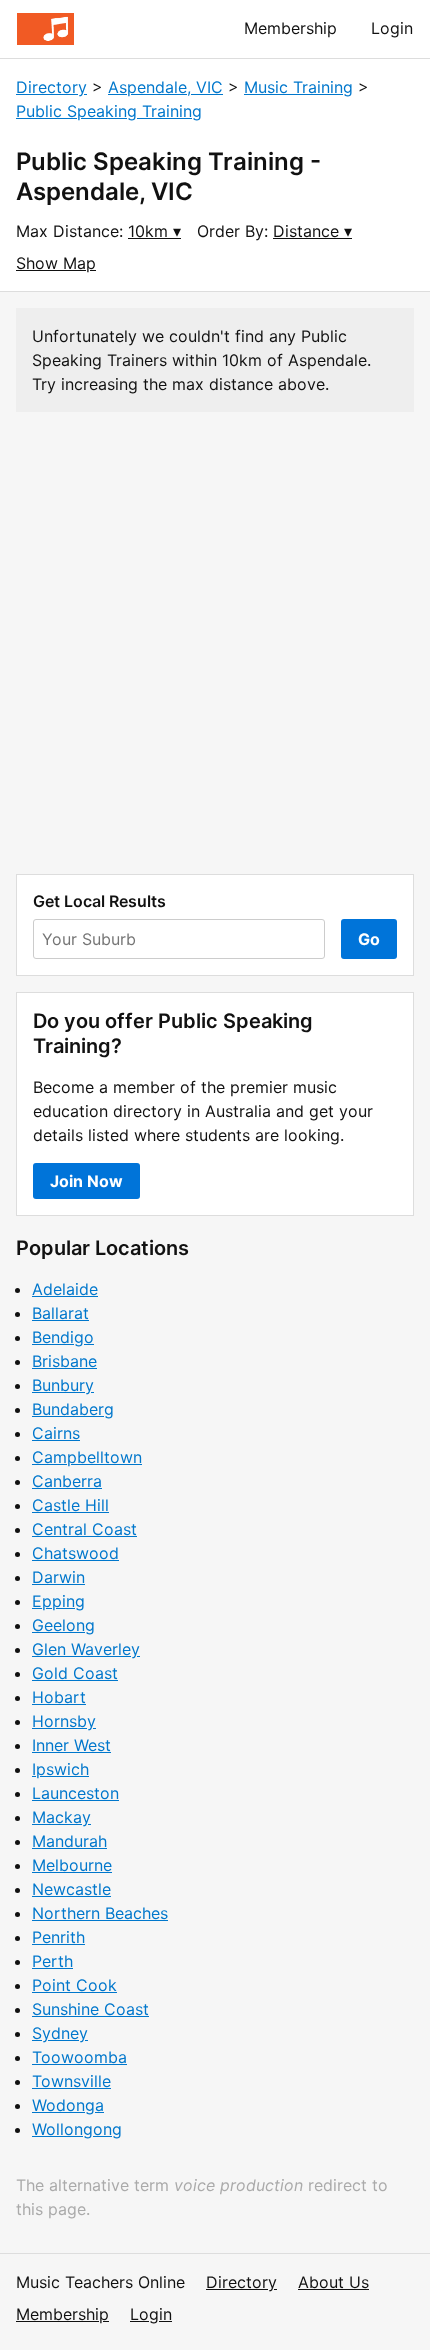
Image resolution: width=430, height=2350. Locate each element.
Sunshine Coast (90, 2009)
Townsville (71, 2081)
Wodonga (68, 2105)
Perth (52, 1961)
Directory (51, 87)
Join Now (86, 1181)
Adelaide (65, 1289)
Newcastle (71, 1889)
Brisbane (64, 1361)
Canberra (67, 1481)
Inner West (71, 1745)
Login (392, 28)
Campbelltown (87, 1457)
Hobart (59, 1697)
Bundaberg (73, 1409)
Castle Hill (70, 1505)
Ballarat (60, 1313)
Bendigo (63, 1337)
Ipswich (60, 1769)
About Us (333, 2282)
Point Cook (74, 1985)
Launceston (75, 1793)
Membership (290, 28)
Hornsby (64, 1721)
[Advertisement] (215, 643)
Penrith (58, 1937)
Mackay (61, 1817)
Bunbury (63, 1385)
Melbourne (72, 1865)
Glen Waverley (86, 1649)
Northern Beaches (100, 1913)
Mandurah (69, 1841)
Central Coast (84, 1529)
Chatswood (75, 1553)
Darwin (58, 1577)
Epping (58, 1601)
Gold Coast (75, 1673)
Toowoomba (79, 2057)
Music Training (298, 87)
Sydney (60, 2033)
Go (369, 939)
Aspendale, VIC (165, 87)
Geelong (63, 1625)
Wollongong (77, 2129)
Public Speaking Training (109, 111)
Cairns (56, 1433)
